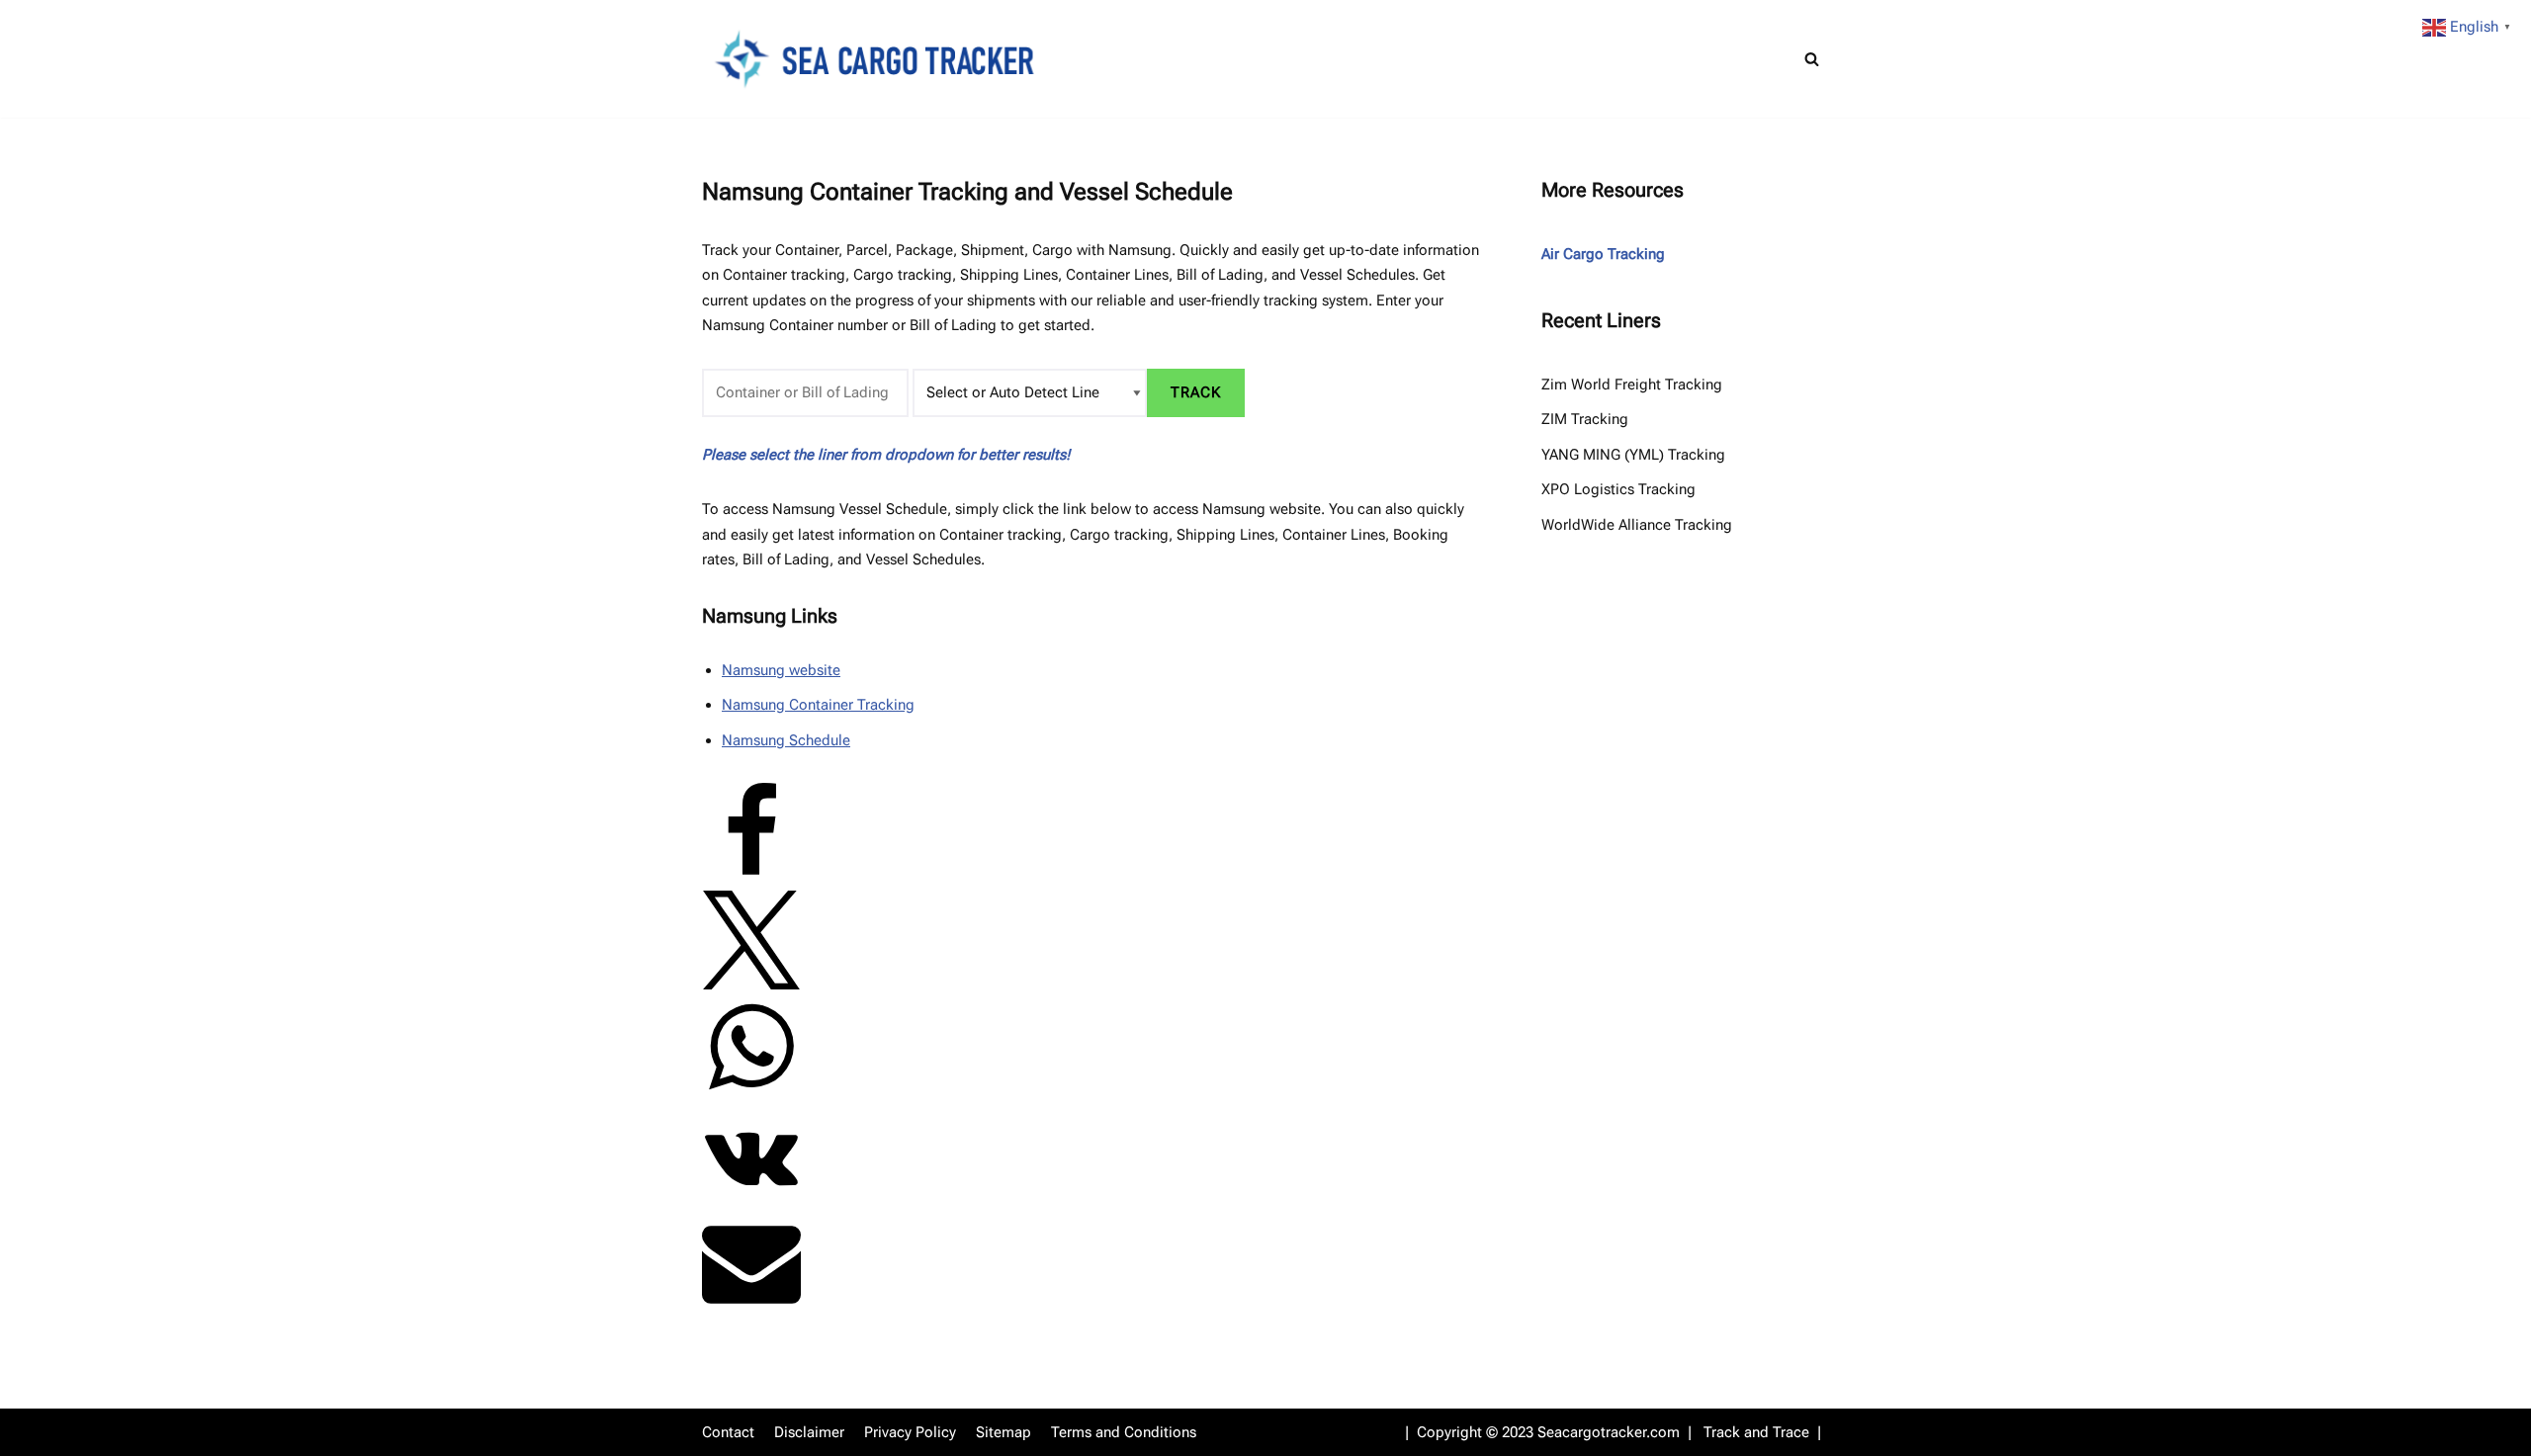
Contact (728, 1432)
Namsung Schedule (786, 740)
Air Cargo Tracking (1603, 254)
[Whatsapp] (751, 1091)
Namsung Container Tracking (818, 705)
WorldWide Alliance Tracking (1637, 525)
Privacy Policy (910, 1432)
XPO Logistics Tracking (1618, 489)
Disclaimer (809, 1432)
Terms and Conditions (1124, 1432)
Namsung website (781, 670)
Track (1196, 392)
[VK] (751, 1199)
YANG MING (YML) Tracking (1633, 455)
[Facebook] (751, 877)
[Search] (1812, 59)
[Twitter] (751, 985)
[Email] (751, 1306)
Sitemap (1004, 1432)
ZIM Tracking (1585, 419)
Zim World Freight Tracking (1632, 385)
